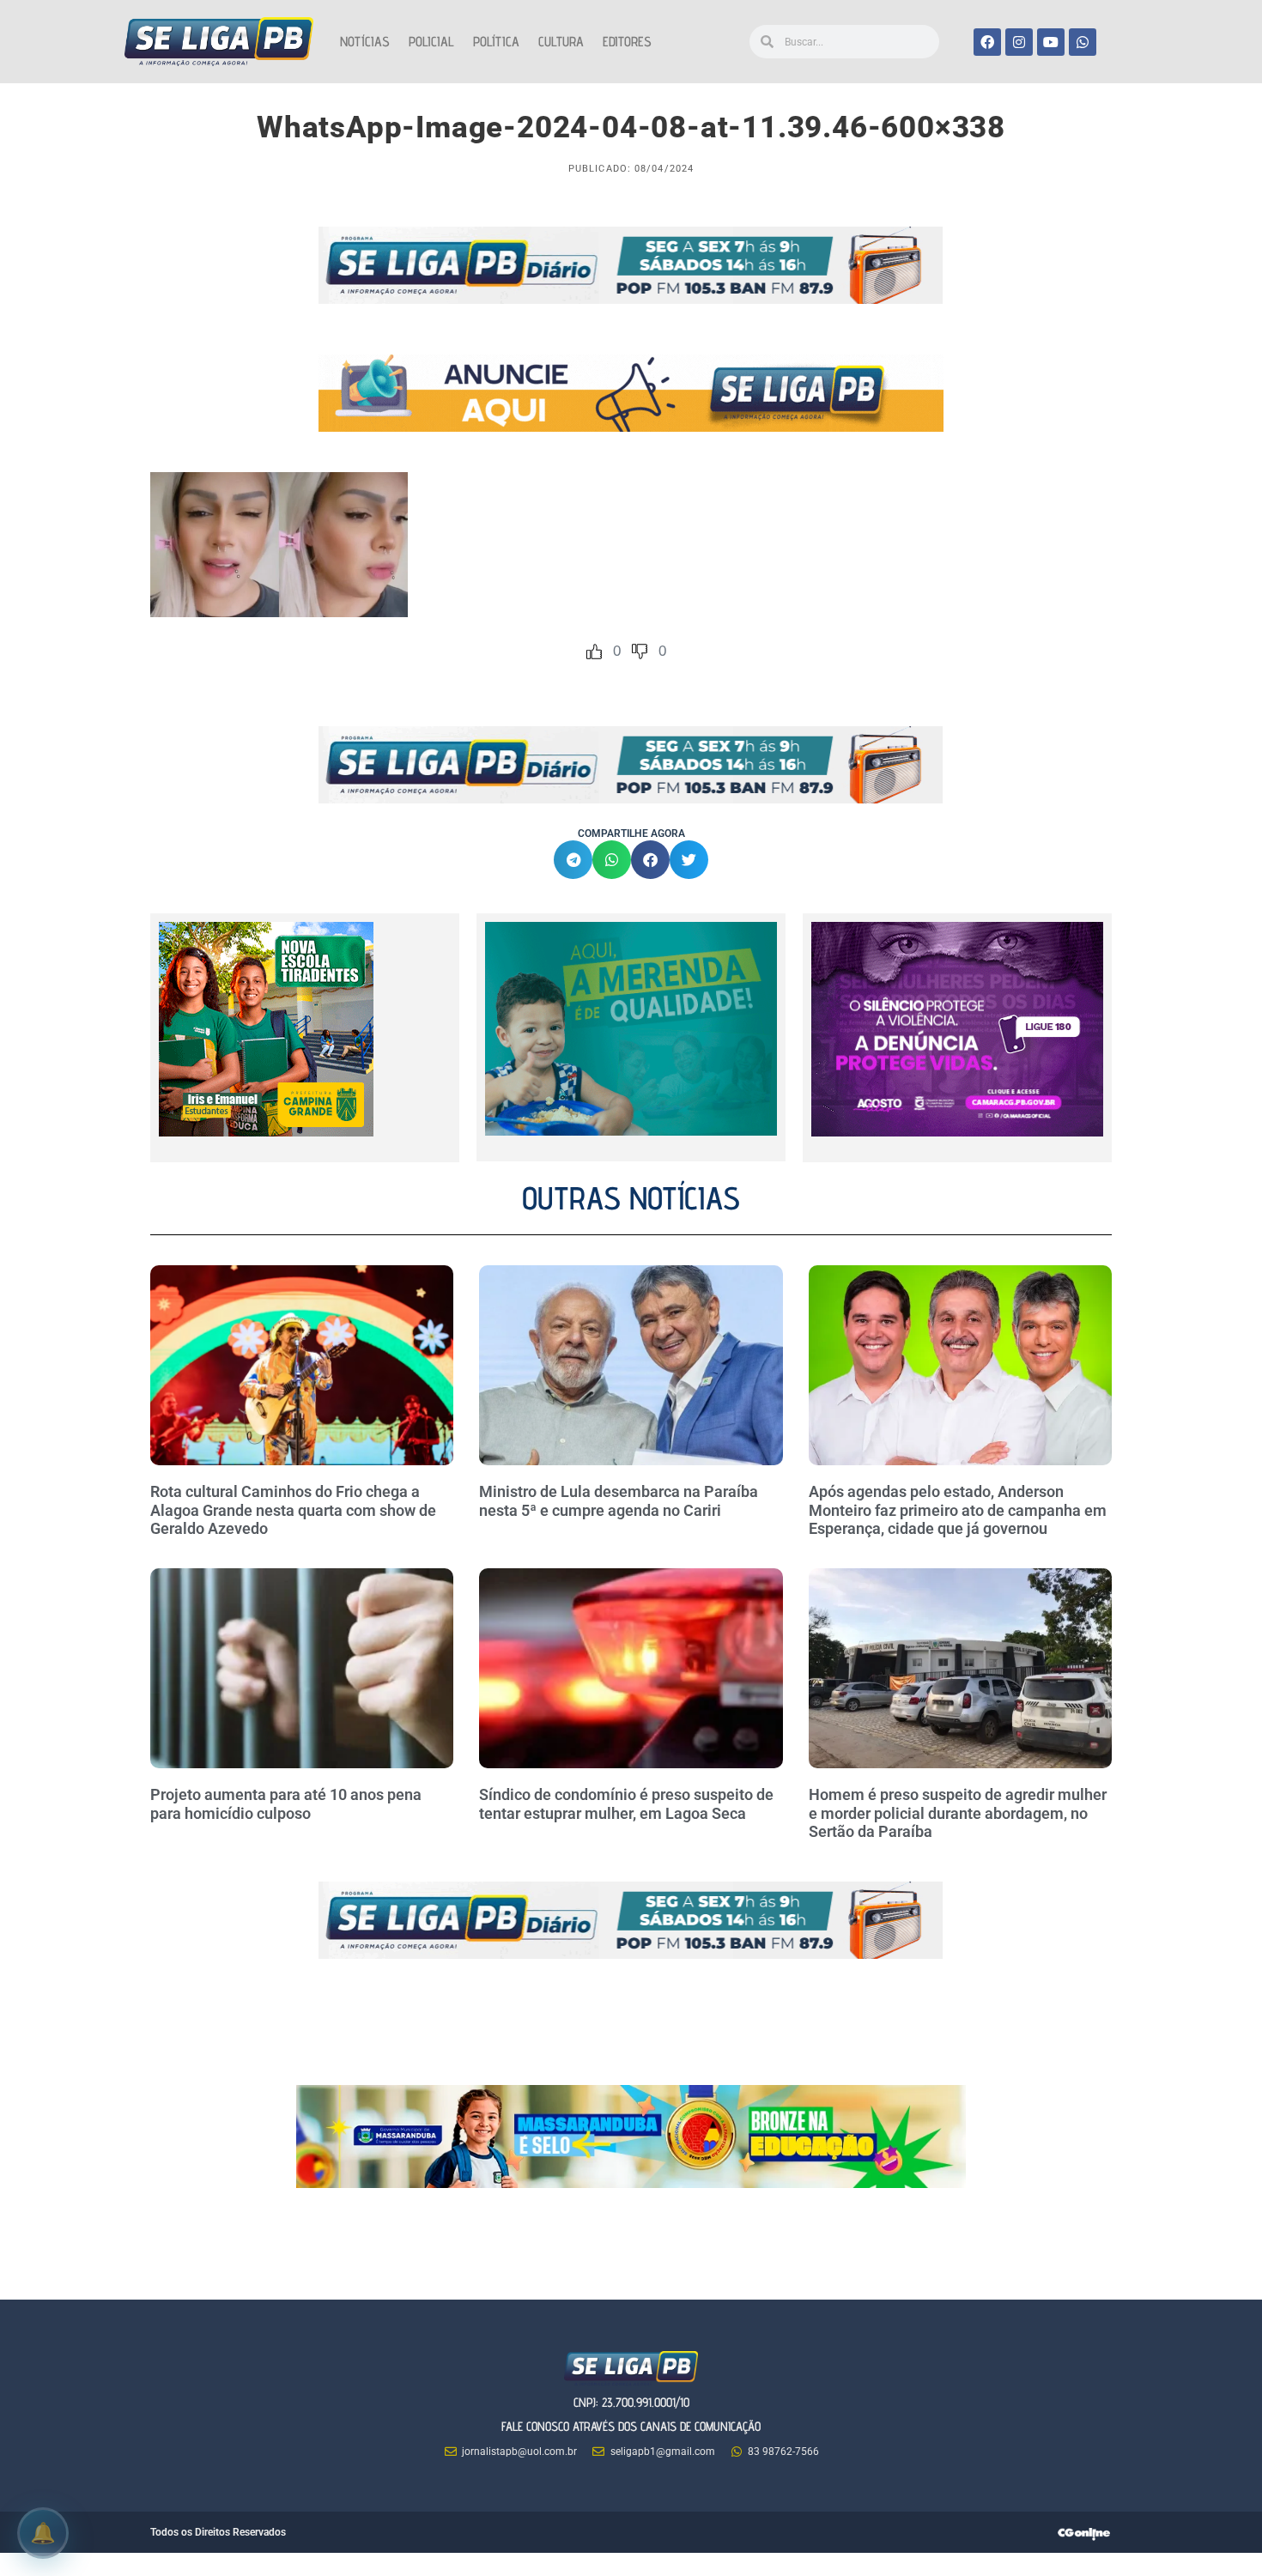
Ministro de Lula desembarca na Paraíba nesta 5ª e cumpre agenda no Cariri (619, 1501)
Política (496, 42)
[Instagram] (1019, 42)
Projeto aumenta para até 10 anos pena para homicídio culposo (286, 1804)
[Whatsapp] (1083, 42)
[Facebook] (987, 42)
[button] (573, 860)
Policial (431, 42)
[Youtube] (1051, 42)
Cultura (561, 42)
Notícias (365, 42)
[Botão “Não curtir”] (640, 652)
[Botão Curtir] (594, 652)
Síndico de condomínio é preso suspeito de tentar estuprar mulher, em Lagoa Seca (626, 1804)
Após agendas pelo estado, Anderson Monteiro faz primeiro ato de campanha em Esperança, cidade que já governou (958, 1510)
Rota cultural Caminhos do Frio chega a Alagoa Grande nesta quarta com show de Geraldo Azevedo (293, 1510)
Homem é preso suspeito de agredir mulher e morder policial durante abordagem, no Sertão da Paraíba (958, 1813)
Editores (627, 42)
